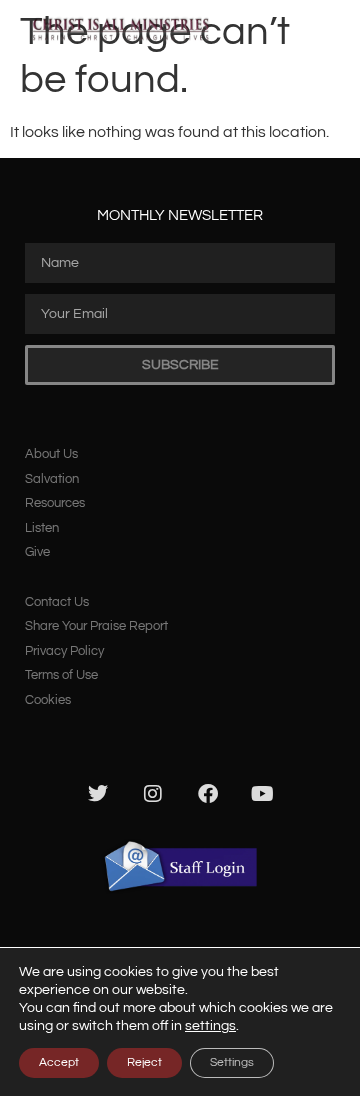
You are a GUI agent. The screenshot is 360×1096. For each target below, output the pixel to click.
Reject (144, 1062)
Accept (59, 1062)
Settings (232, 1062)
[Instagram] (153, 794)
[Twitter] (98, 794)
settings (210, 1026)
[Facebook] (208, 794)
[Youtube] (263, 794)
